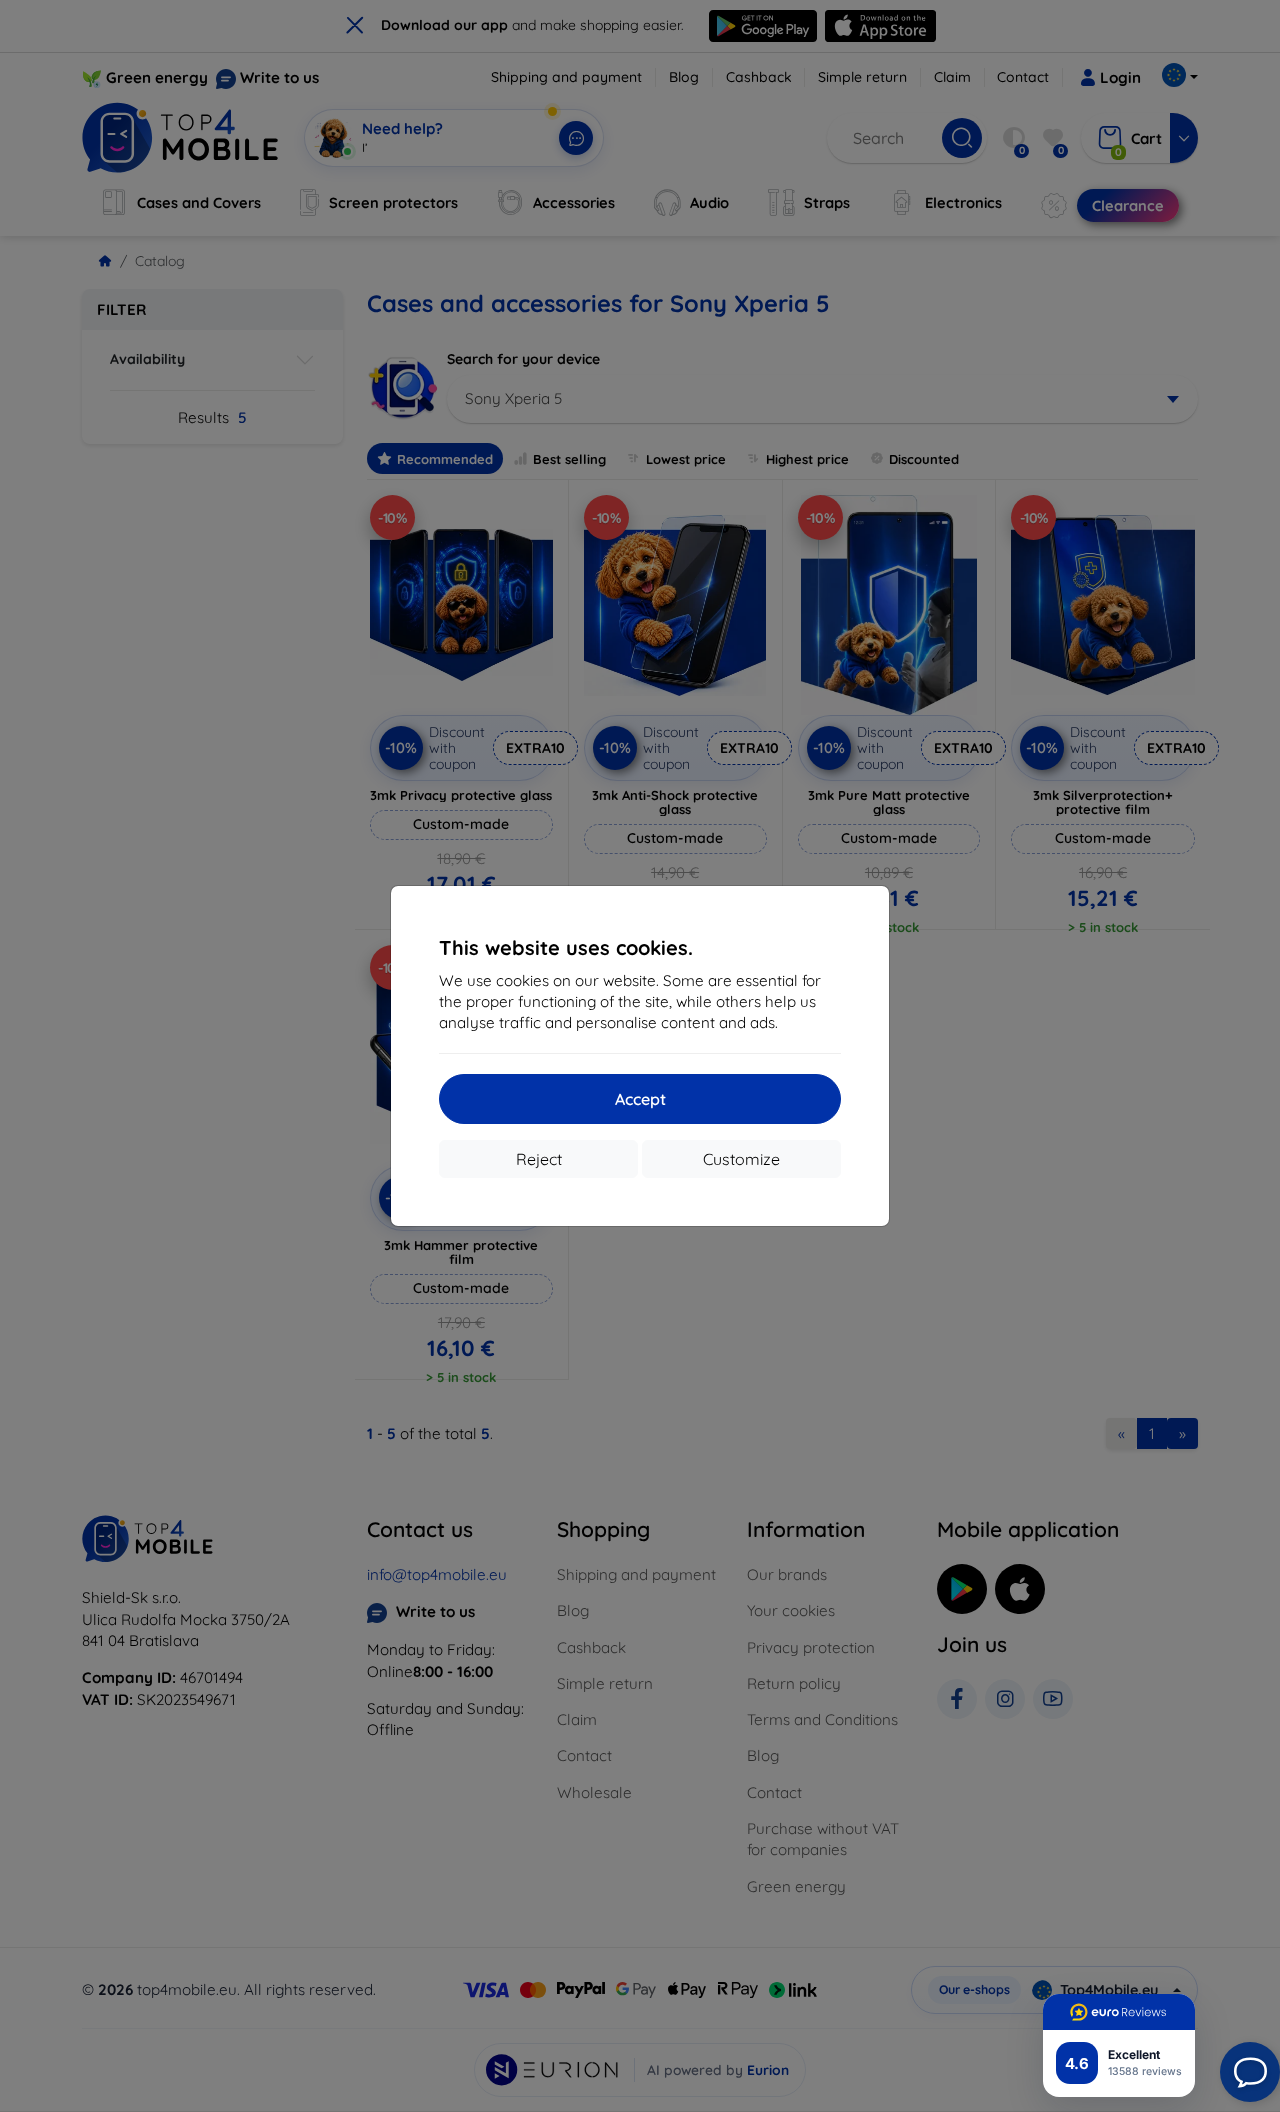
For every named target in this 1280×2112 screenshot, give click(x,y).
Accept (640, 1099)
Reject (539, 1159)
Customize (741, 1159)
